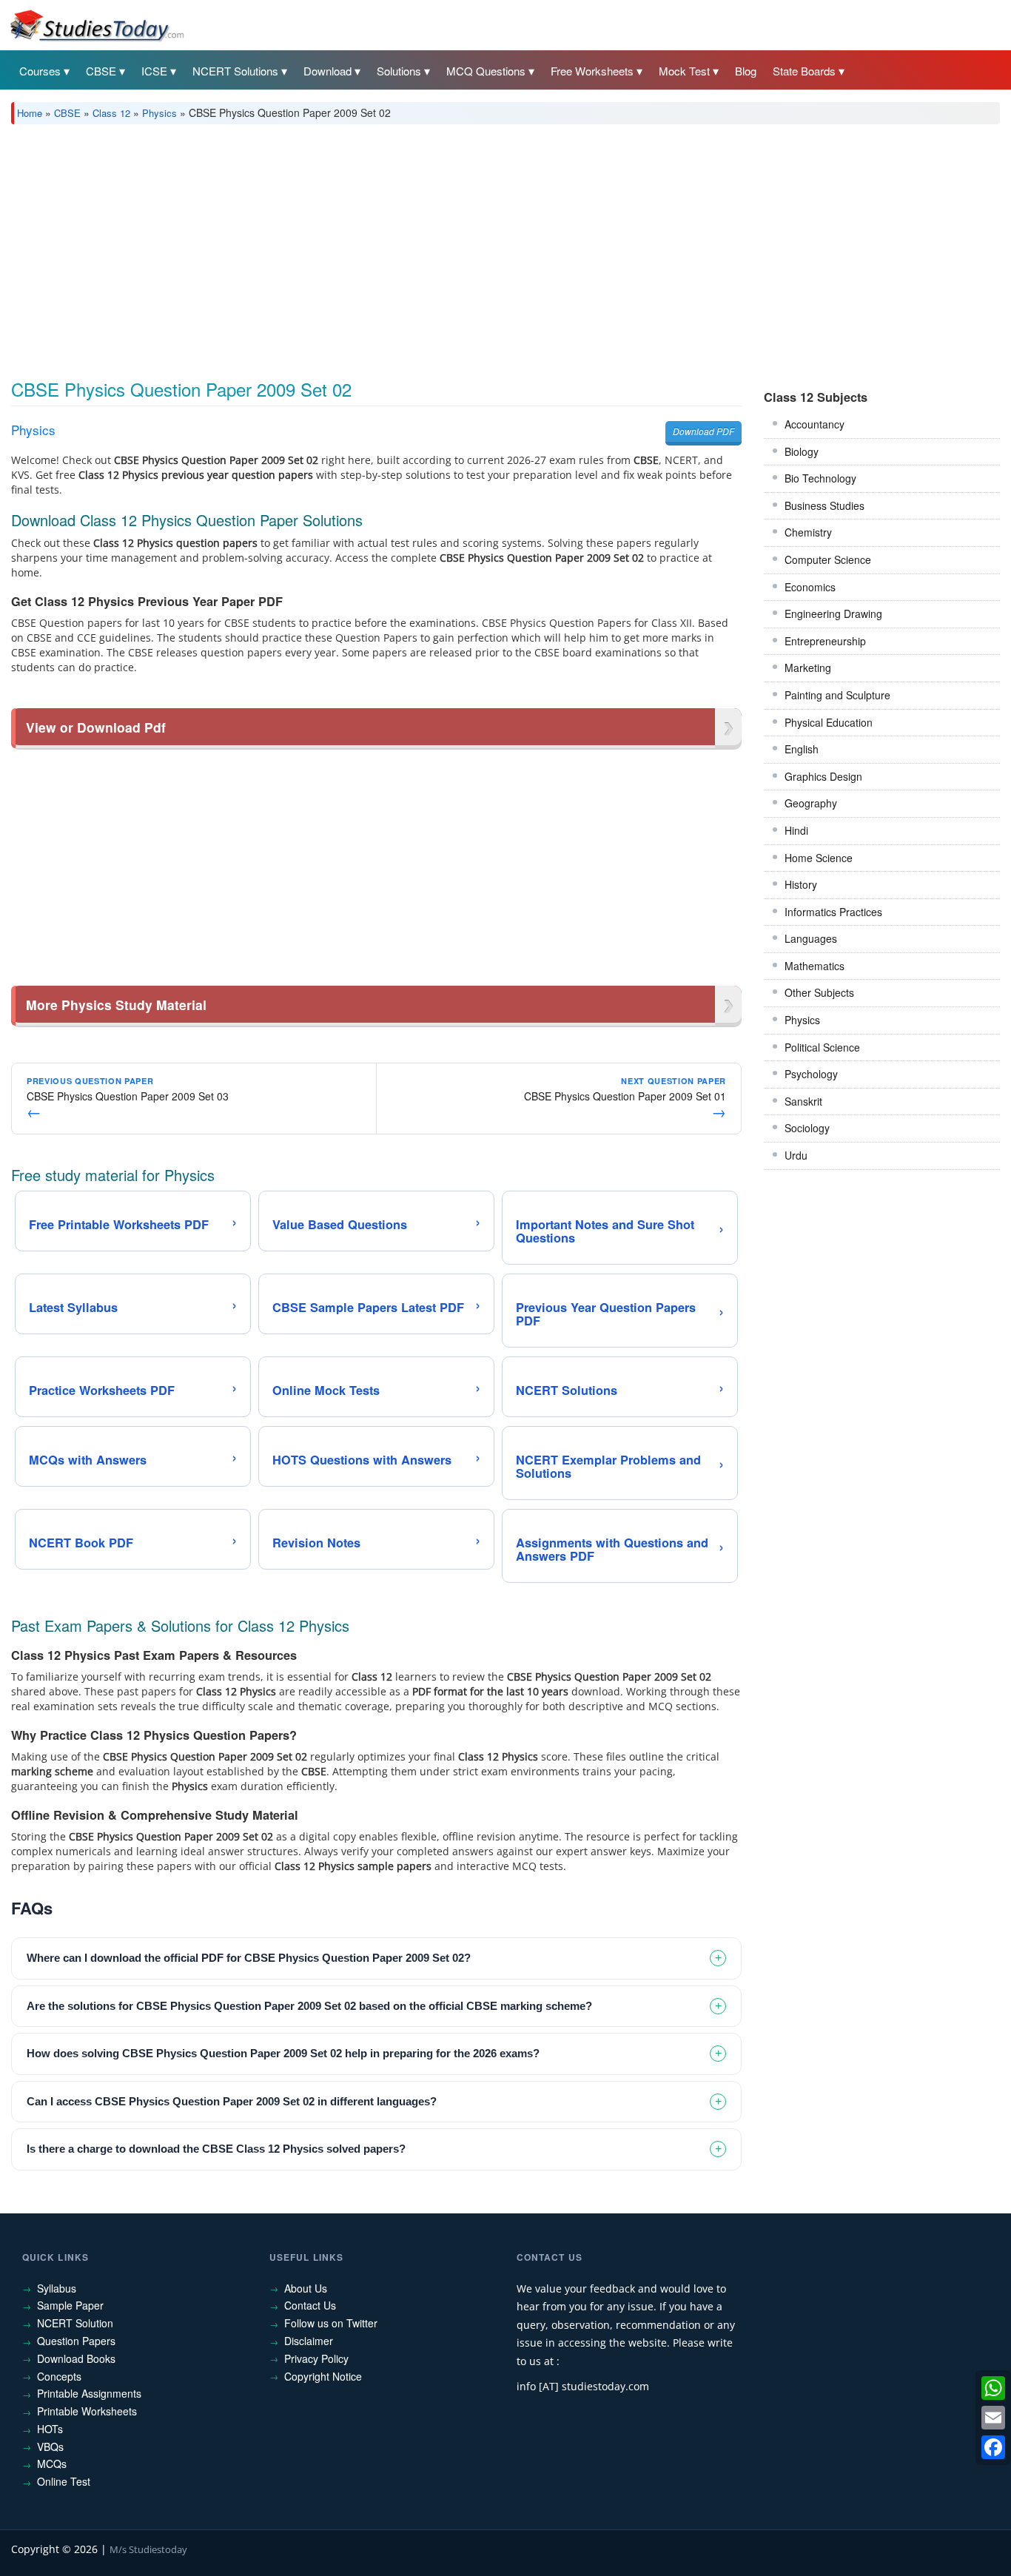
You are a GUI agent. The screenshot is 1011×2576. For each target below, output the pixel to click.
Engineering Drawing (833, 613)
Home (30, 113)
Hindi (796, 830)
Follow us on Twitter (331, 2323)
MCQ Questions (486, 71)
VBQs (50, 2446)
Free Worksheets (592, 71)
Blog (746, 71)
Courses (40, 71)
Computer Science (828, 559)
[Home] (96, 24)
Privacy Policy (316, 2358)
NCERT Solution (75, 2323)
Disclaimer (309, 2341)
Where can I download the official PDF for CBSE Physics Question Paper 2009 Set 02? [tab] (249, 1958)
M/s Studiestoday (148, 2549)
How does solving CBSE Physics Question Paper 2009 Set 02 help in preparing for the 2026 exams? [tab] (283, 2053)
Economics (810, 587)
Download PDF (703, 431)
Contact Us (310, 2305)
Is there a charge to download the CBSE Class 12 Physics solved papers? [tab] (216, 2149)
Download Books (76, 2358)
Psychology (811, 1074)
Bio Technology (820, 478)
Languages (811, 938)
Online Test (64, 2481)
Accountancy (814, 424)
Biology (802, 451)
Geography (811, 803)
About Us (306, 2288)
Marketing (808, 667)
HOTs (50, 2429)
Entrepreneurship (825, 641)
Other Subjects (819, 992)
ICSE (154, 71)
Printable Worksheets (87, 2411)
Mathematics (814, 966)
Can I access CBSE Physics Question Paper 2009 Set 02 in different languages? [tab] (232, 2101)
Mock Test (684, 71)
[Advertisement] (455, 246)
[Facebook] (993, 2447)
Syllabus (57, 2288)
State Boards (804, 71)
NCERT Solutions (235, 71)
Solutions (399, 71)
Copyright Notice (323, 2376)
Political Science (822, 1047)
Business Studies (824, 505)
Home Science (819, 858)
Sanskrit (803, 1101)
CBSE (101, 71)
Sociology (807, 1128)
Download (328, 71)
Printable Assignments (89, 2393)
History (801, 884)
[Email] (993, 2418)
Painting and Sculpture (837, 695)
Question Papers (76, 2341)
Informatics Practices (833, 912)
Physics (159, 113)
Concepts (59, 2376)
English (802, 749)
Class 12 (111, 113)
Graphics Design (823, 776)
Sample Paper (70, 2305)
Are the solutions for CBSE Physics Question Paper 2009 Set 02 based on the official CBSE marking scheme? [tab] (309, 2006)
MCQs (52, 2464)
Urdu (796, 1155)
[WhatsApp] (993, 2388)
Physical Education (829, 722)
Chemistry (808, 532)
